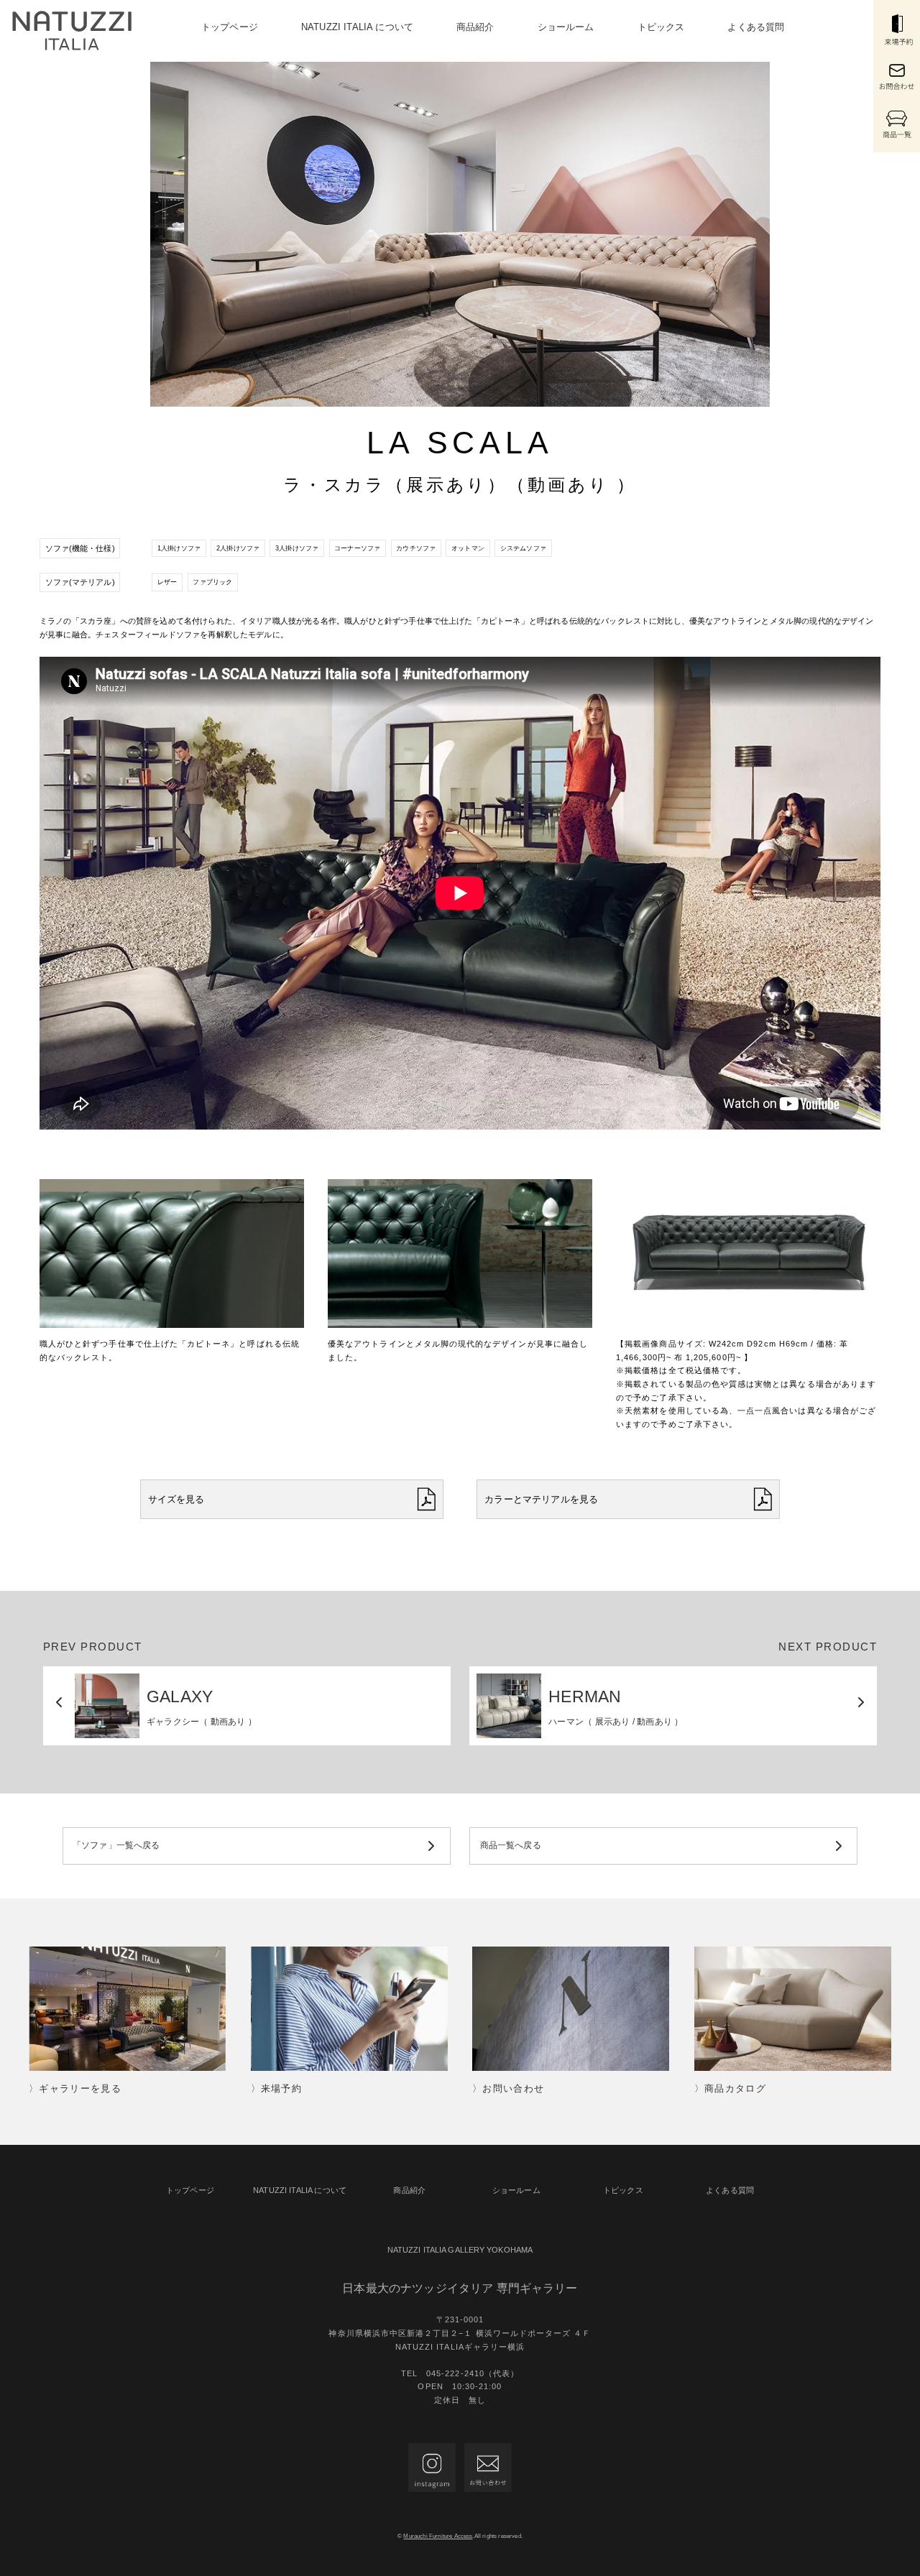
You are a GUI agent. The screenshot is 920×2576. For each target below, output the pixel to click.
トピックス (661, 27)
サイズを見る (176, 1499)
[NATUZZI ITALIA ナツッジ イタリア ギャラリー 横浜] (72, 31)
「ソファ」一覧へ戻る (116, 1845)
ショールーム (566, 27)
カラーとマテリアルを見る (541, 1499)
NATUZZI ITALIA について (357, 27)
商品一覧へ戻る (511, 1845)
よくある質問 (756, 27)
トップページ (230, 27)
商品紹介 (475, 27)
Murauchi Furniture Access (438, 2536)
